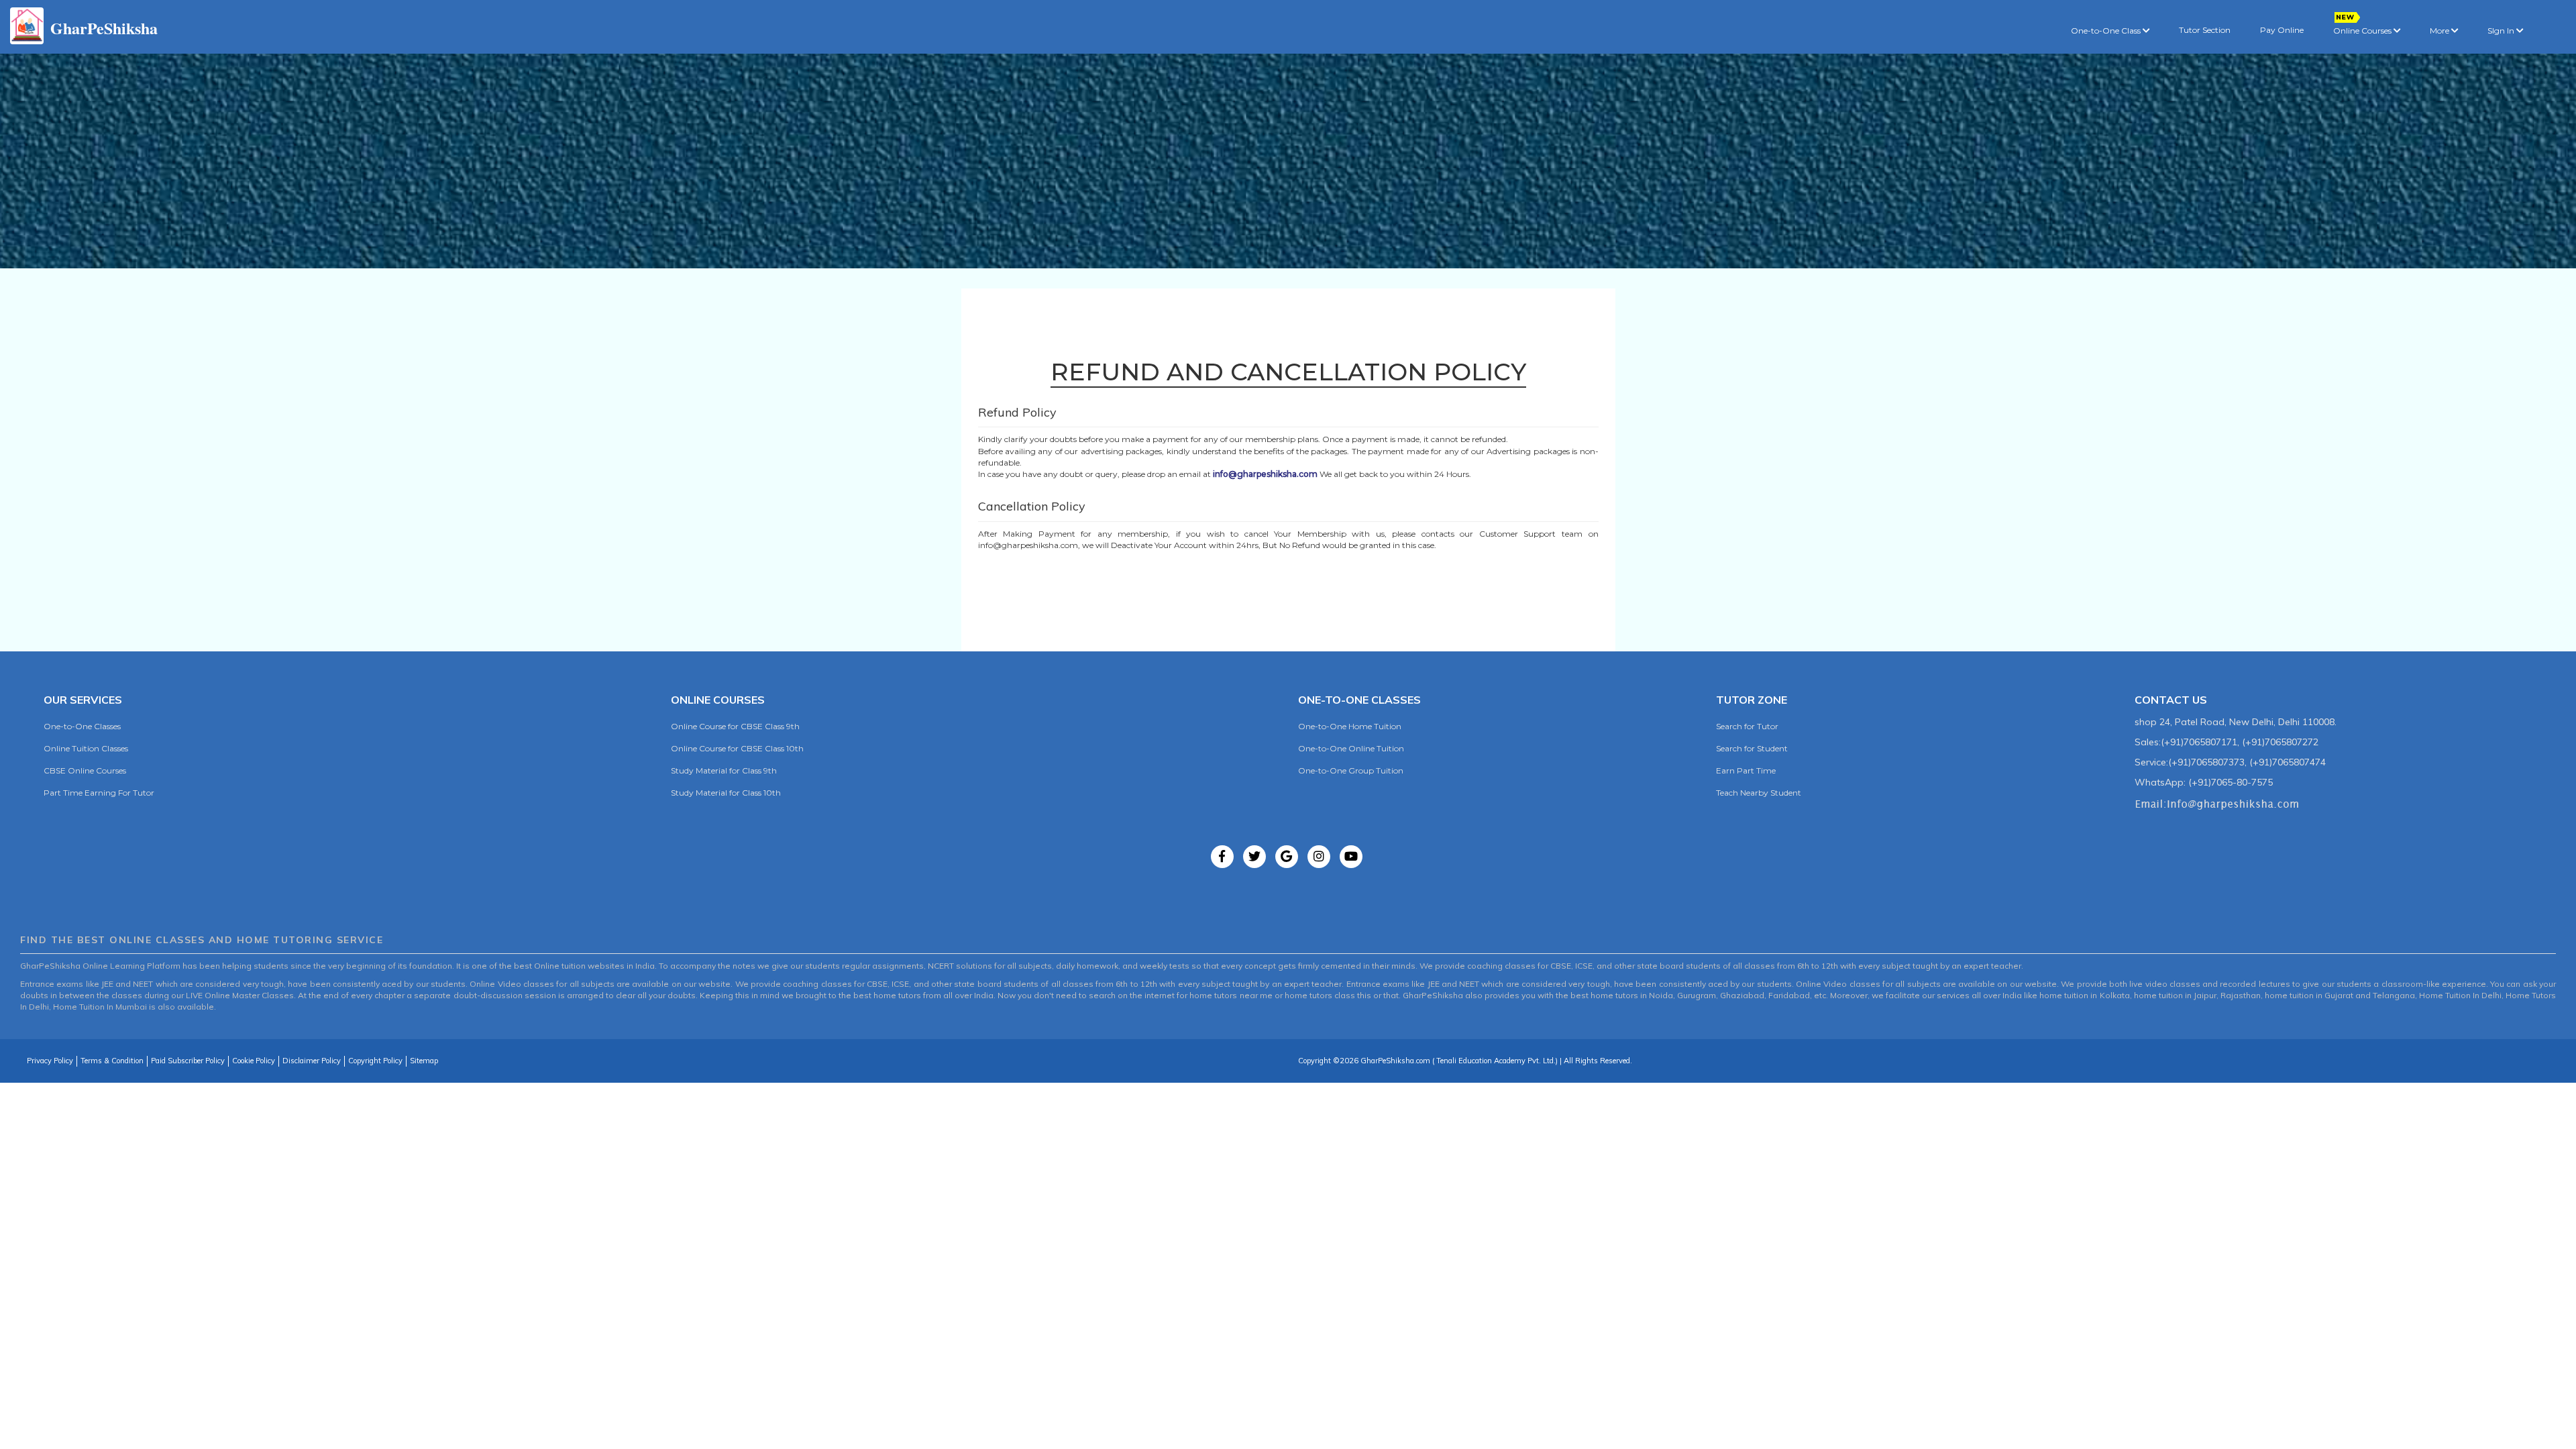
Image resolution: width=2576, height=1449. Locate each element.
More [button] (2440, 31)
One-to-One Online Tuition (1351, 748)
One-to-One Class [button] (2107, 31)
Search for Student (1752, 748)
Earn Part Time (1746, 770)
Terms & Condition (112, 1061)
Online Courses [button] (2363, 31)
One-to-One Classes (82, 726)
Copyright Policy (375, 1061)
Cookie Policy (254, 1061)
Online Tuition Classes (86, 748)
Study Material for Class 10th (726, 793)
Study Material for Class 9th (724, 770)
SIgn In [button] (2502, 31)
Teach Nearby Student (1759, 793)
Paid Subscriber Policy (188, 1061)
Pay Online (2282, 30)
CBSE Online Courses (85, 770)
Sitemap (424, 1061)
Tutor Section (2205, 30)
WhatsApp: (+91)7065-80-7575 (2204, 782)
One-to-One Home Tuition (1350, 726)
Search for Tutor (1747, 726)
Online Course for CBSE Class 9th (735, 726)
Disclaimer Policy (312, 1061)
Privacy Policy (50, 1061)
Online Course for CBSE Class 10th (737, 748)
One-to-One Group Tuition (1351, 770)
